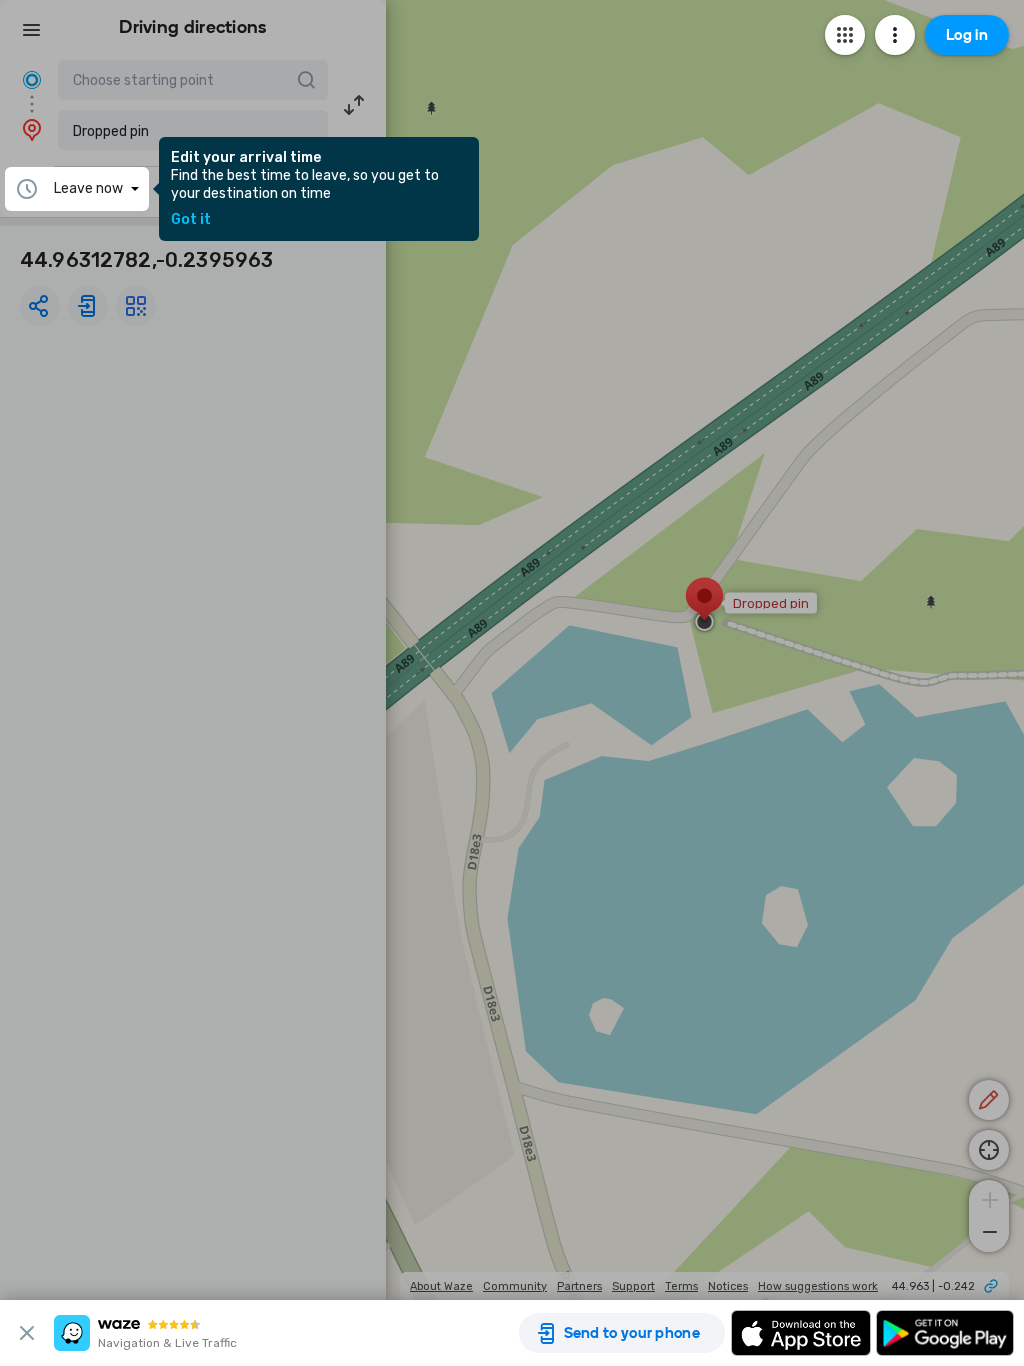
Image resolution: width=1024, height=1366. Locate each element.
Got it (191, 220)
